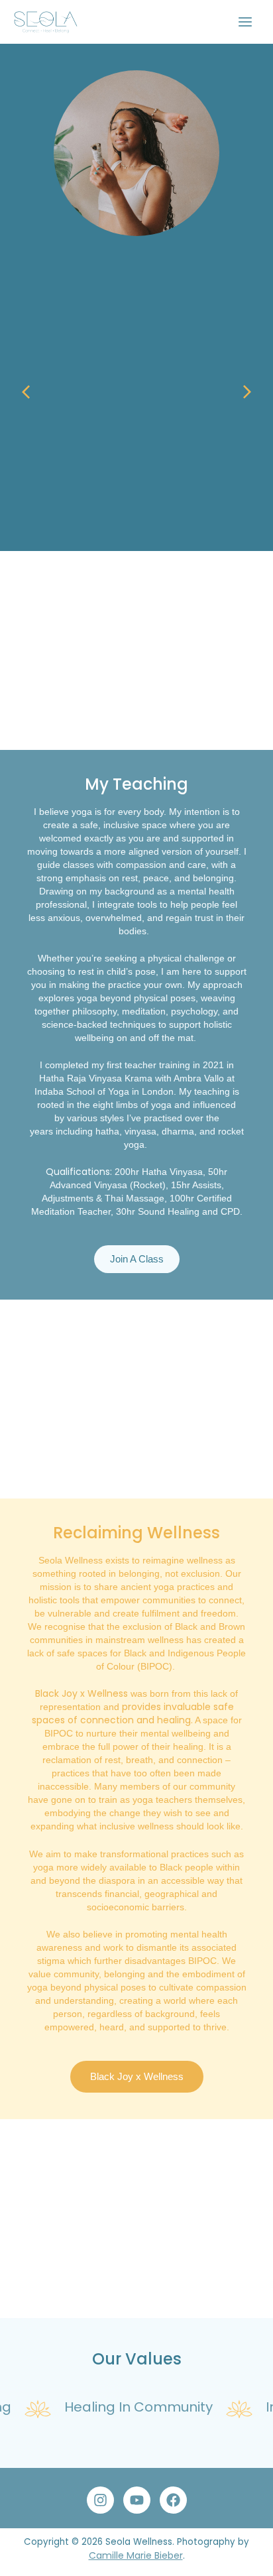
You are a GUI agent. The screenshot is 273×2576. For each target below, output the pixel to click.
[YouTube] (137, 2500)
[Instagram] (100, 2500)
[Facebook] (173, 2500)
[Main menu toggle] (246, 22)
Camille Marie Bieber (136, 2555)
